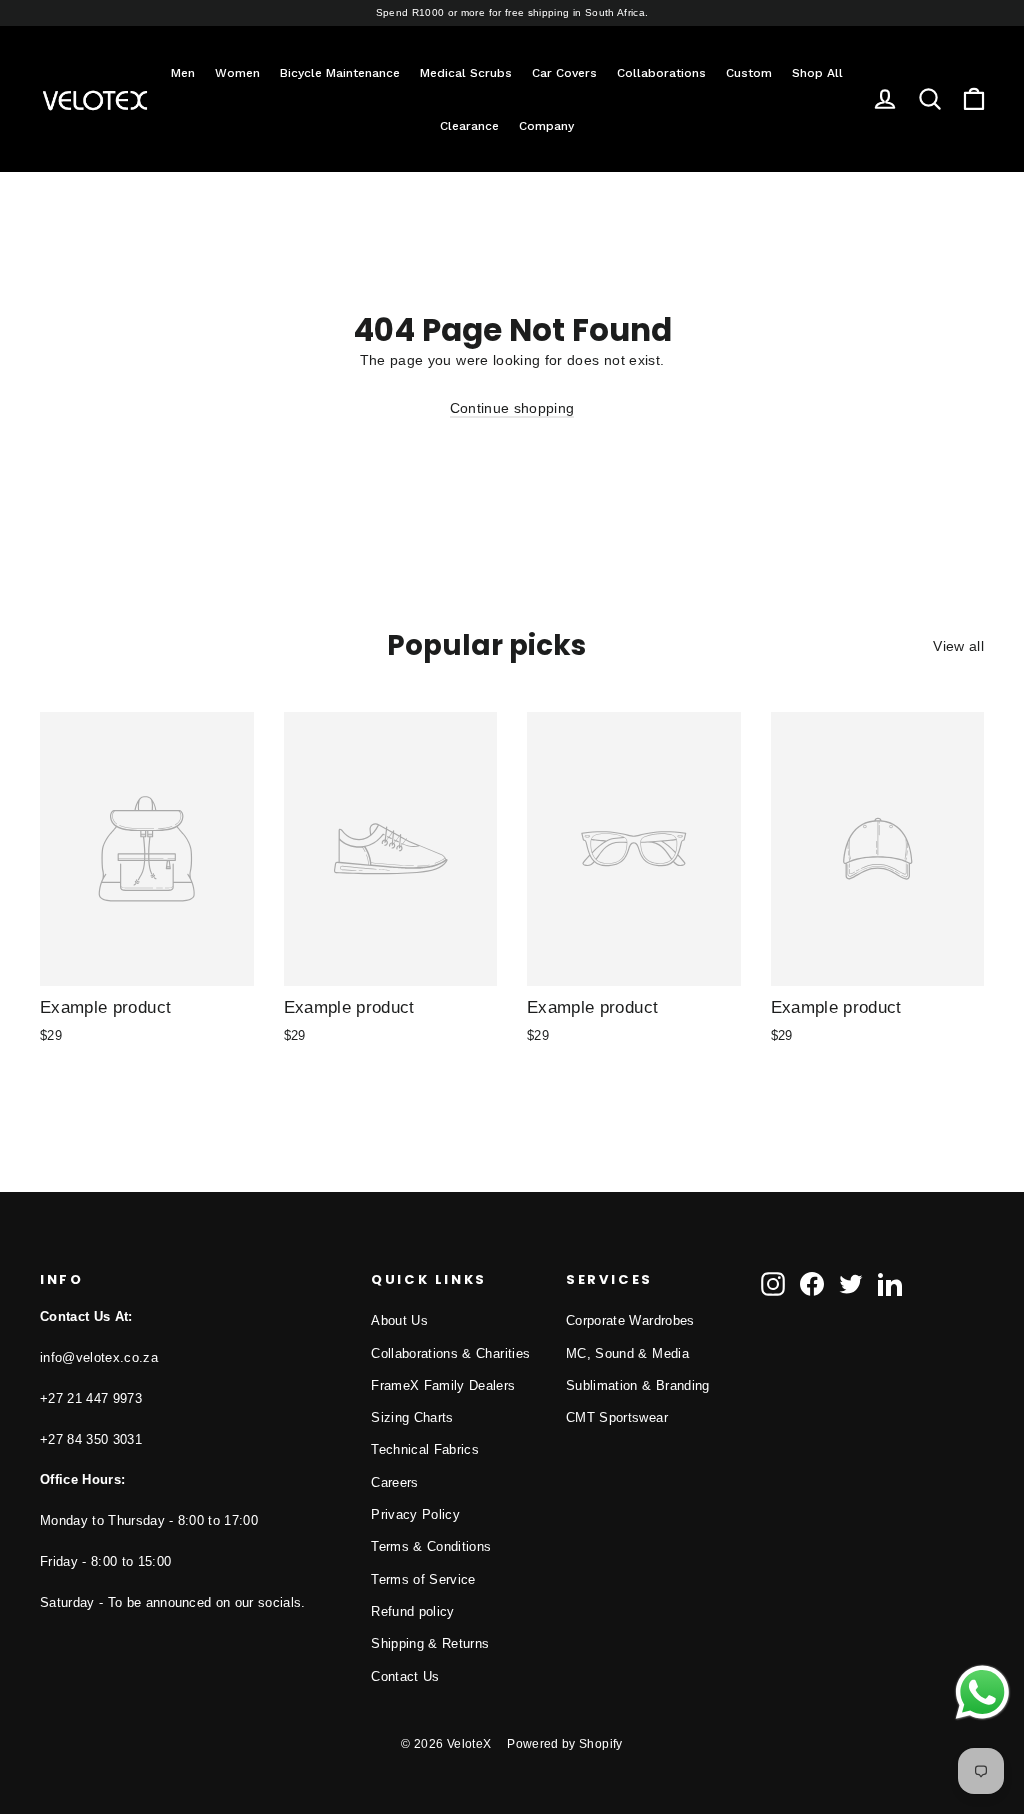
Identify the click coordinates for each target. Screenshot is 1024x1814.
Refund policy (413, 1611)
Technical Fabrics (425, 1449)
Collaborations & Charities (450, 1353)
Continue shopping (512, 408)
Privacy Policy (415, 1514)
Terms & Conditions (431, 1546)
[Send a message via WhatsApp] (982, 1692)
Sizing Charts (412, 1417)
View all (958, 646)
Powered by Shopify (564, 1744)
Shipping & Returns (430, 1643)
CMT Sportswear (617, 1417)
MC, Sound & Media (627, 1353)
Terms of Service (423, 1579)
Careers (394, 1482)
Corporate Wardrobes (630, 1320)
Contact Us (405, 1676)
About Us (399, 1320)
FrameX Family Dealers (443, 1385)
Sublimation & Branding (638, 1385)
